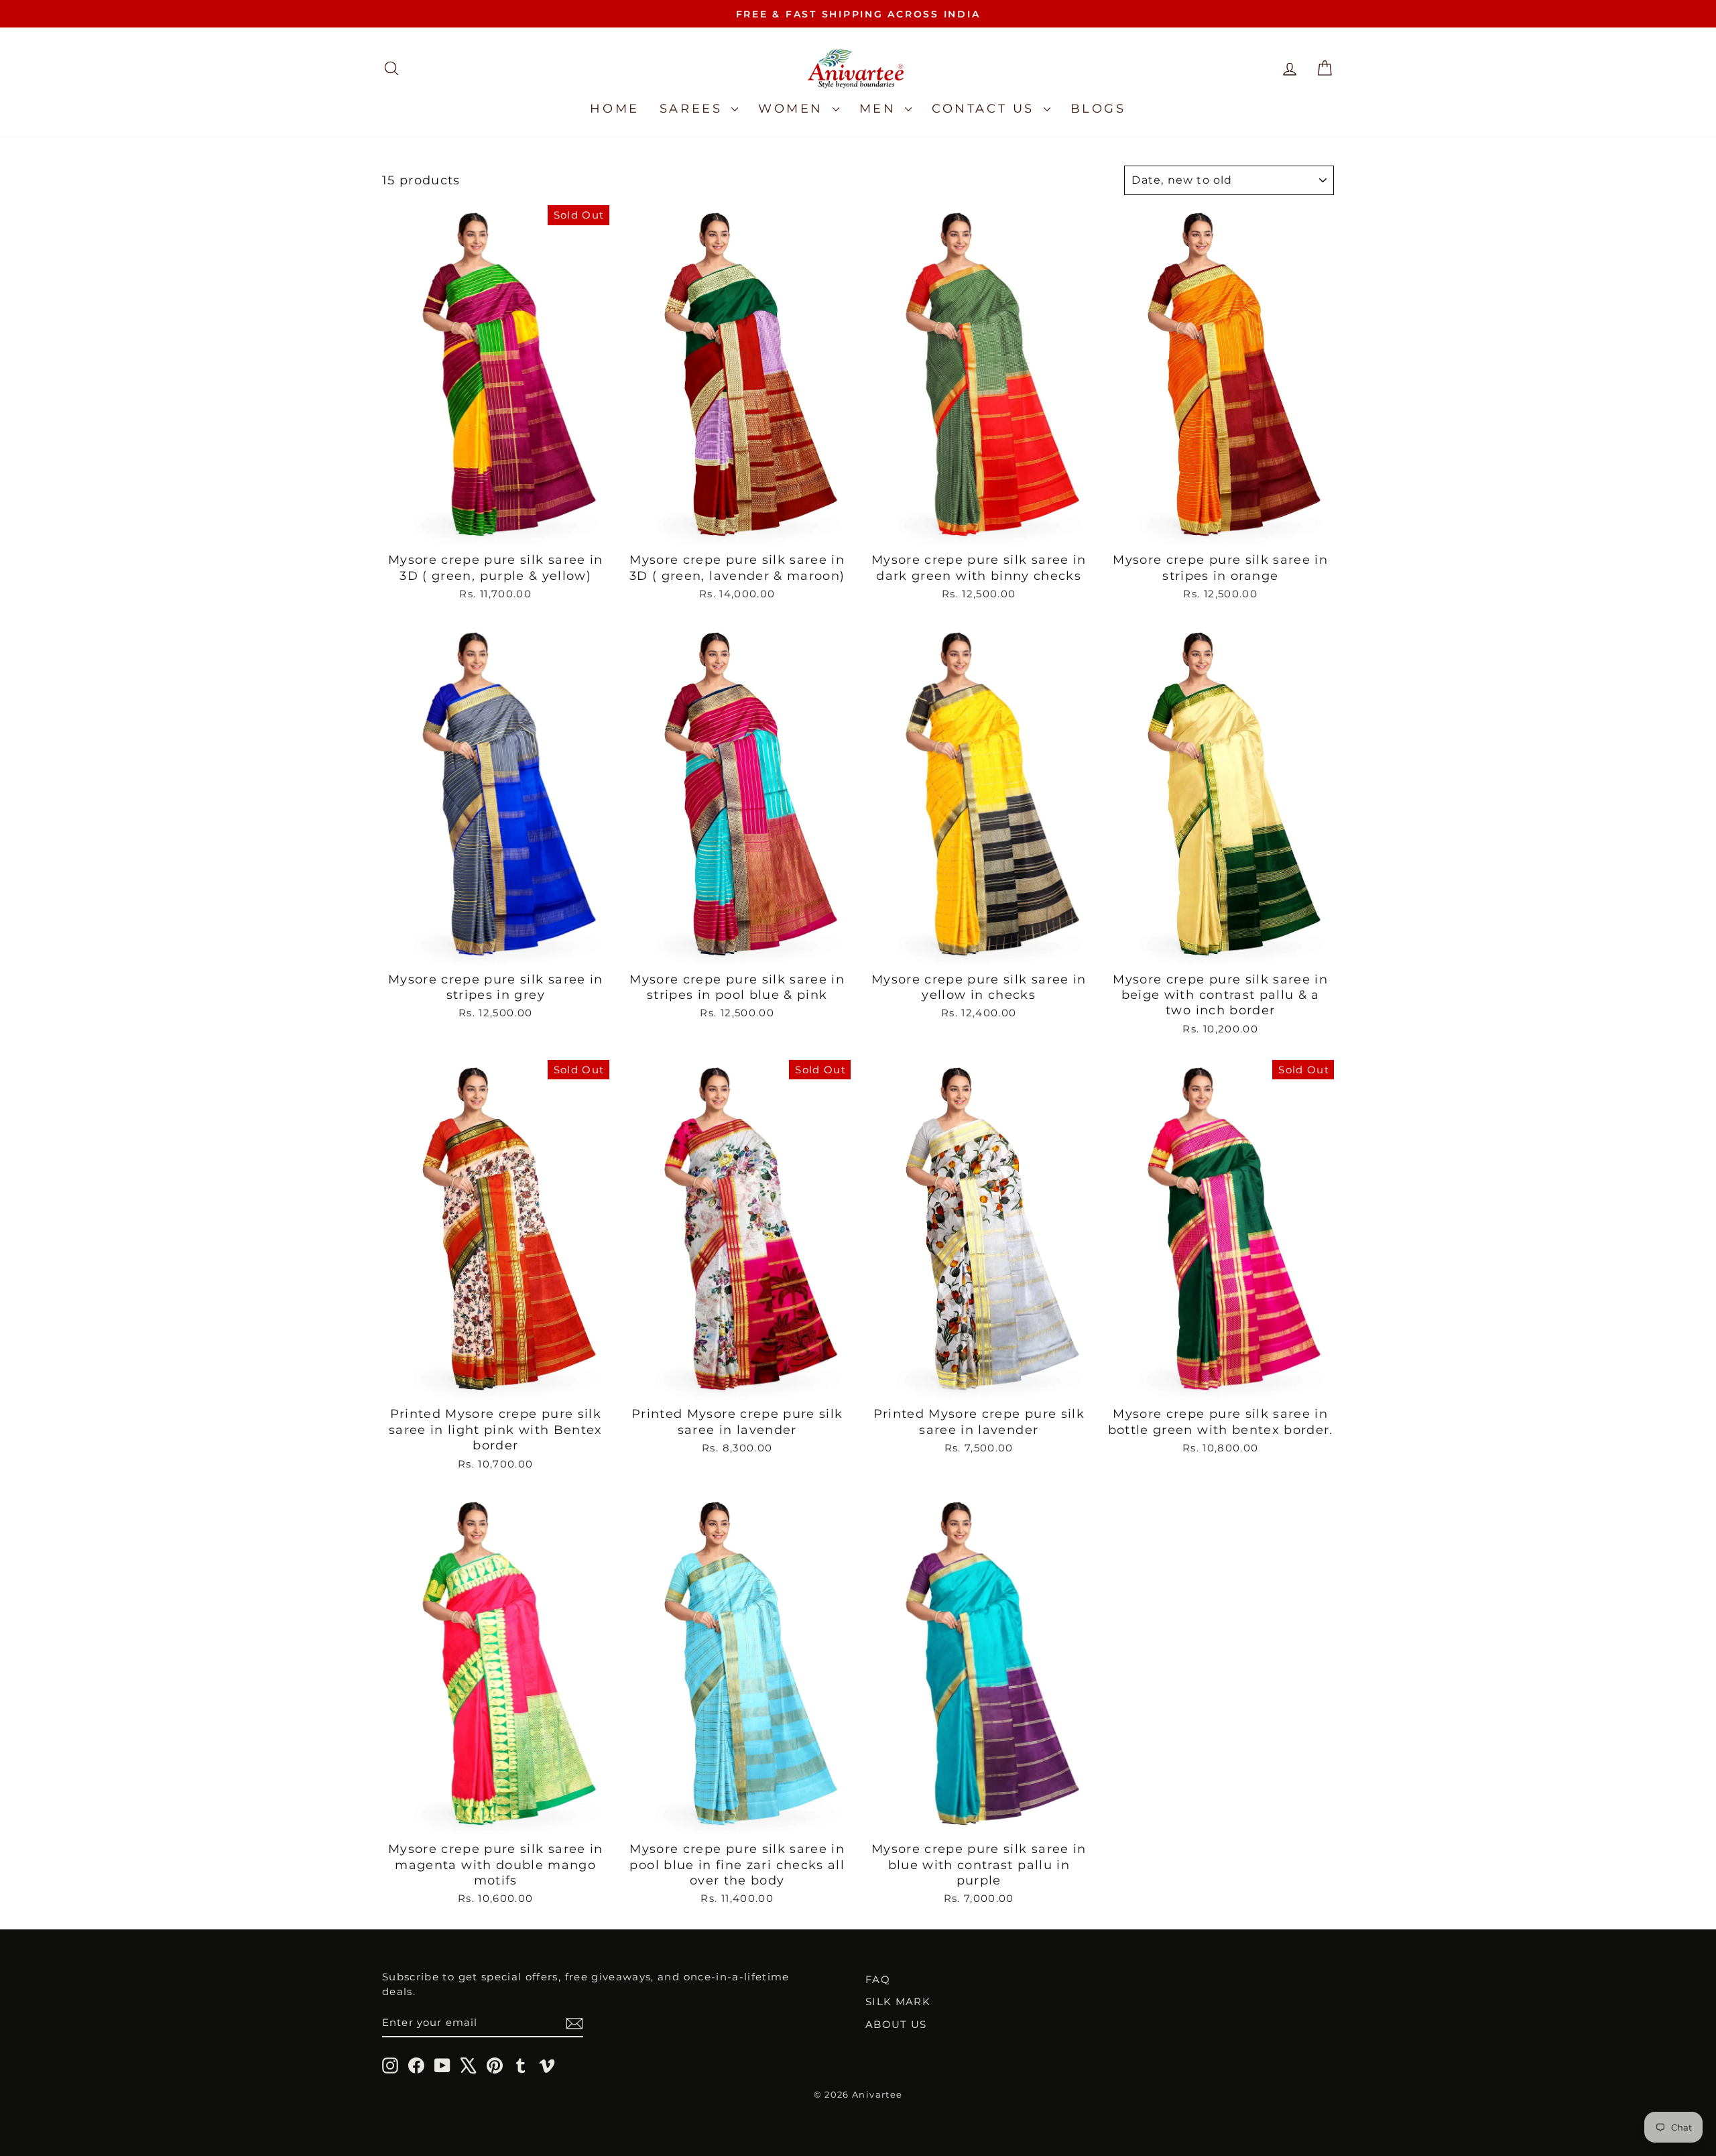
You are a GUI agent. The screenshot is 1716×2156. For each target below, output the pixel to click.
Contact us (986, 109)
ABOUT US (896, 2024)
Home (614, 109)
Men (880, 109)
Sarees (694, 109)
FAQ (878, 1979)
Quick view (496, 530)
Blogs (1098, 109)
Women (794, 109)
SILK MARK (898, 2001)
